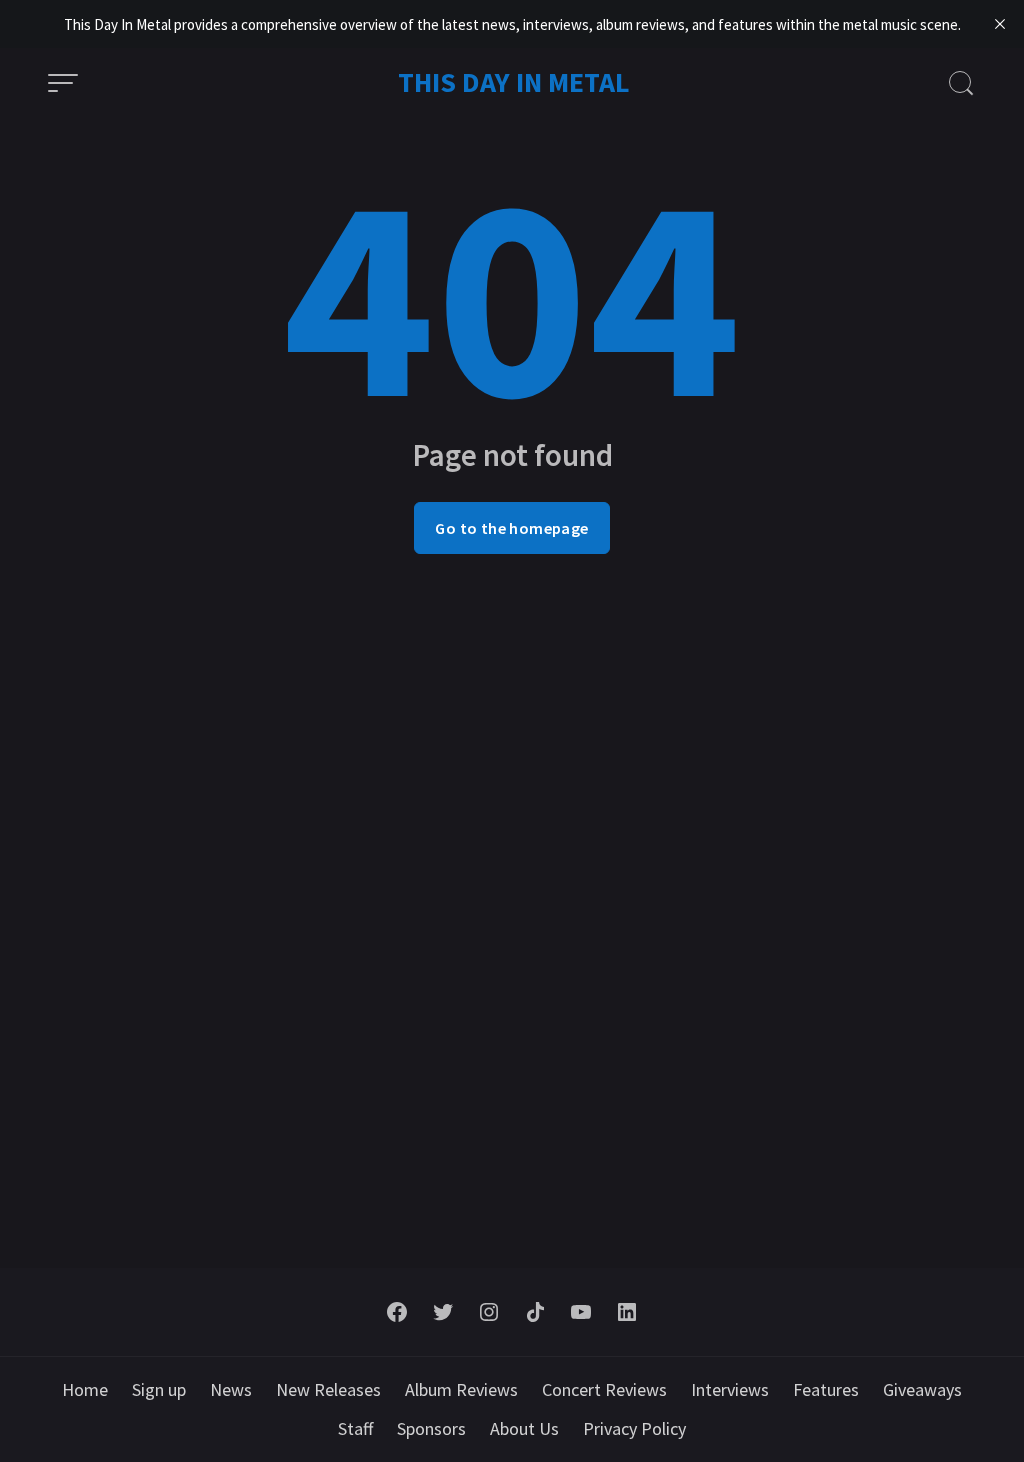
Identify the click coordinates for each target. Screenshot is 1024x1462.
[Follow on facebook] (397, 1312)
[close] (1000, 24)
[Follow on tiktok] (535, 1312)
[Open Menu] (63, 83)
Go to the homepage (511, 528)
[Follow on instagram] (489, 1312)
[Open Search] (961, 83)
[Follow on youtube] (581, 1312)
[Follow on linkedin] (627, 1312)
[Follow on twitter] (443, 1312)
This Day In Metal (514, 82)
